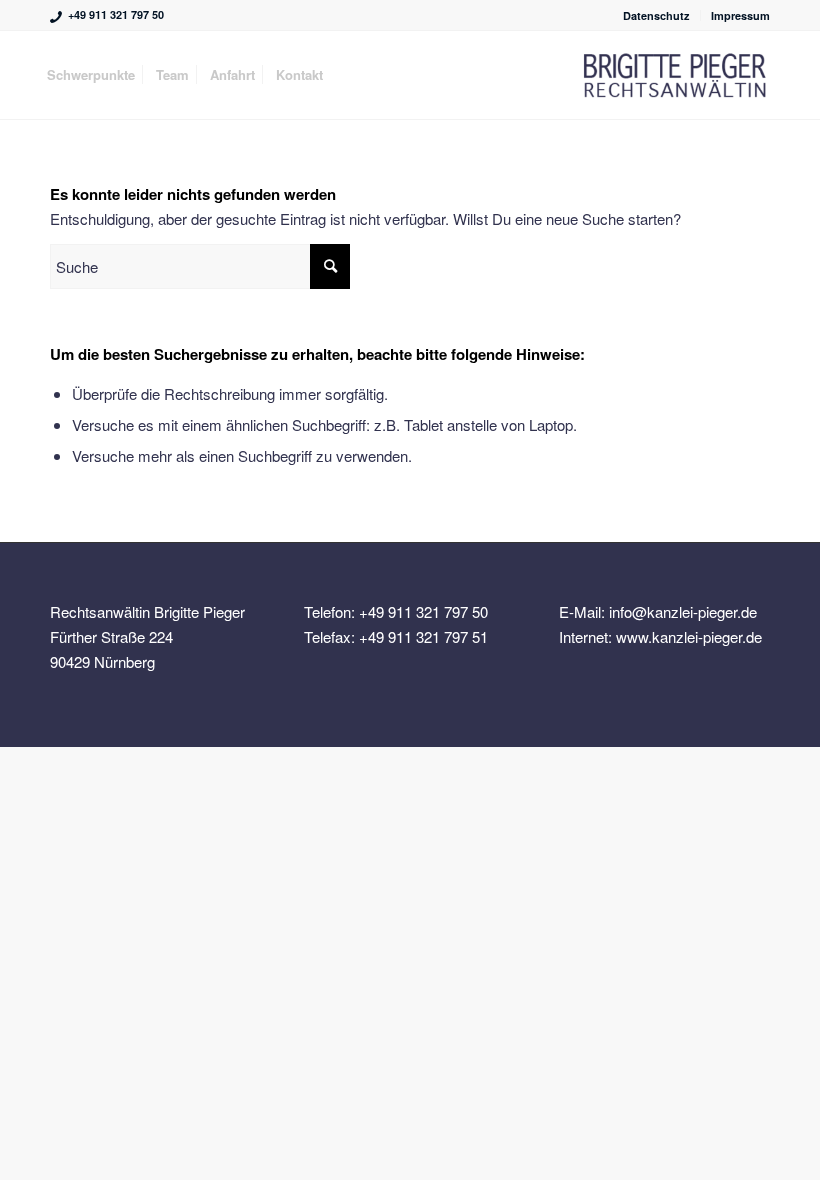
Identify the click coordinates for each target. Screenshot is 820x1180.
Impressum (740, 15)
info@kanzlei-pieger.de (683, 611)
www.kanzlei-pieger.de (689, 636)
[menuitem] (657, 15)
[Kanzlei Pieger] (674, 75)
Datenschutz (656, 15)
